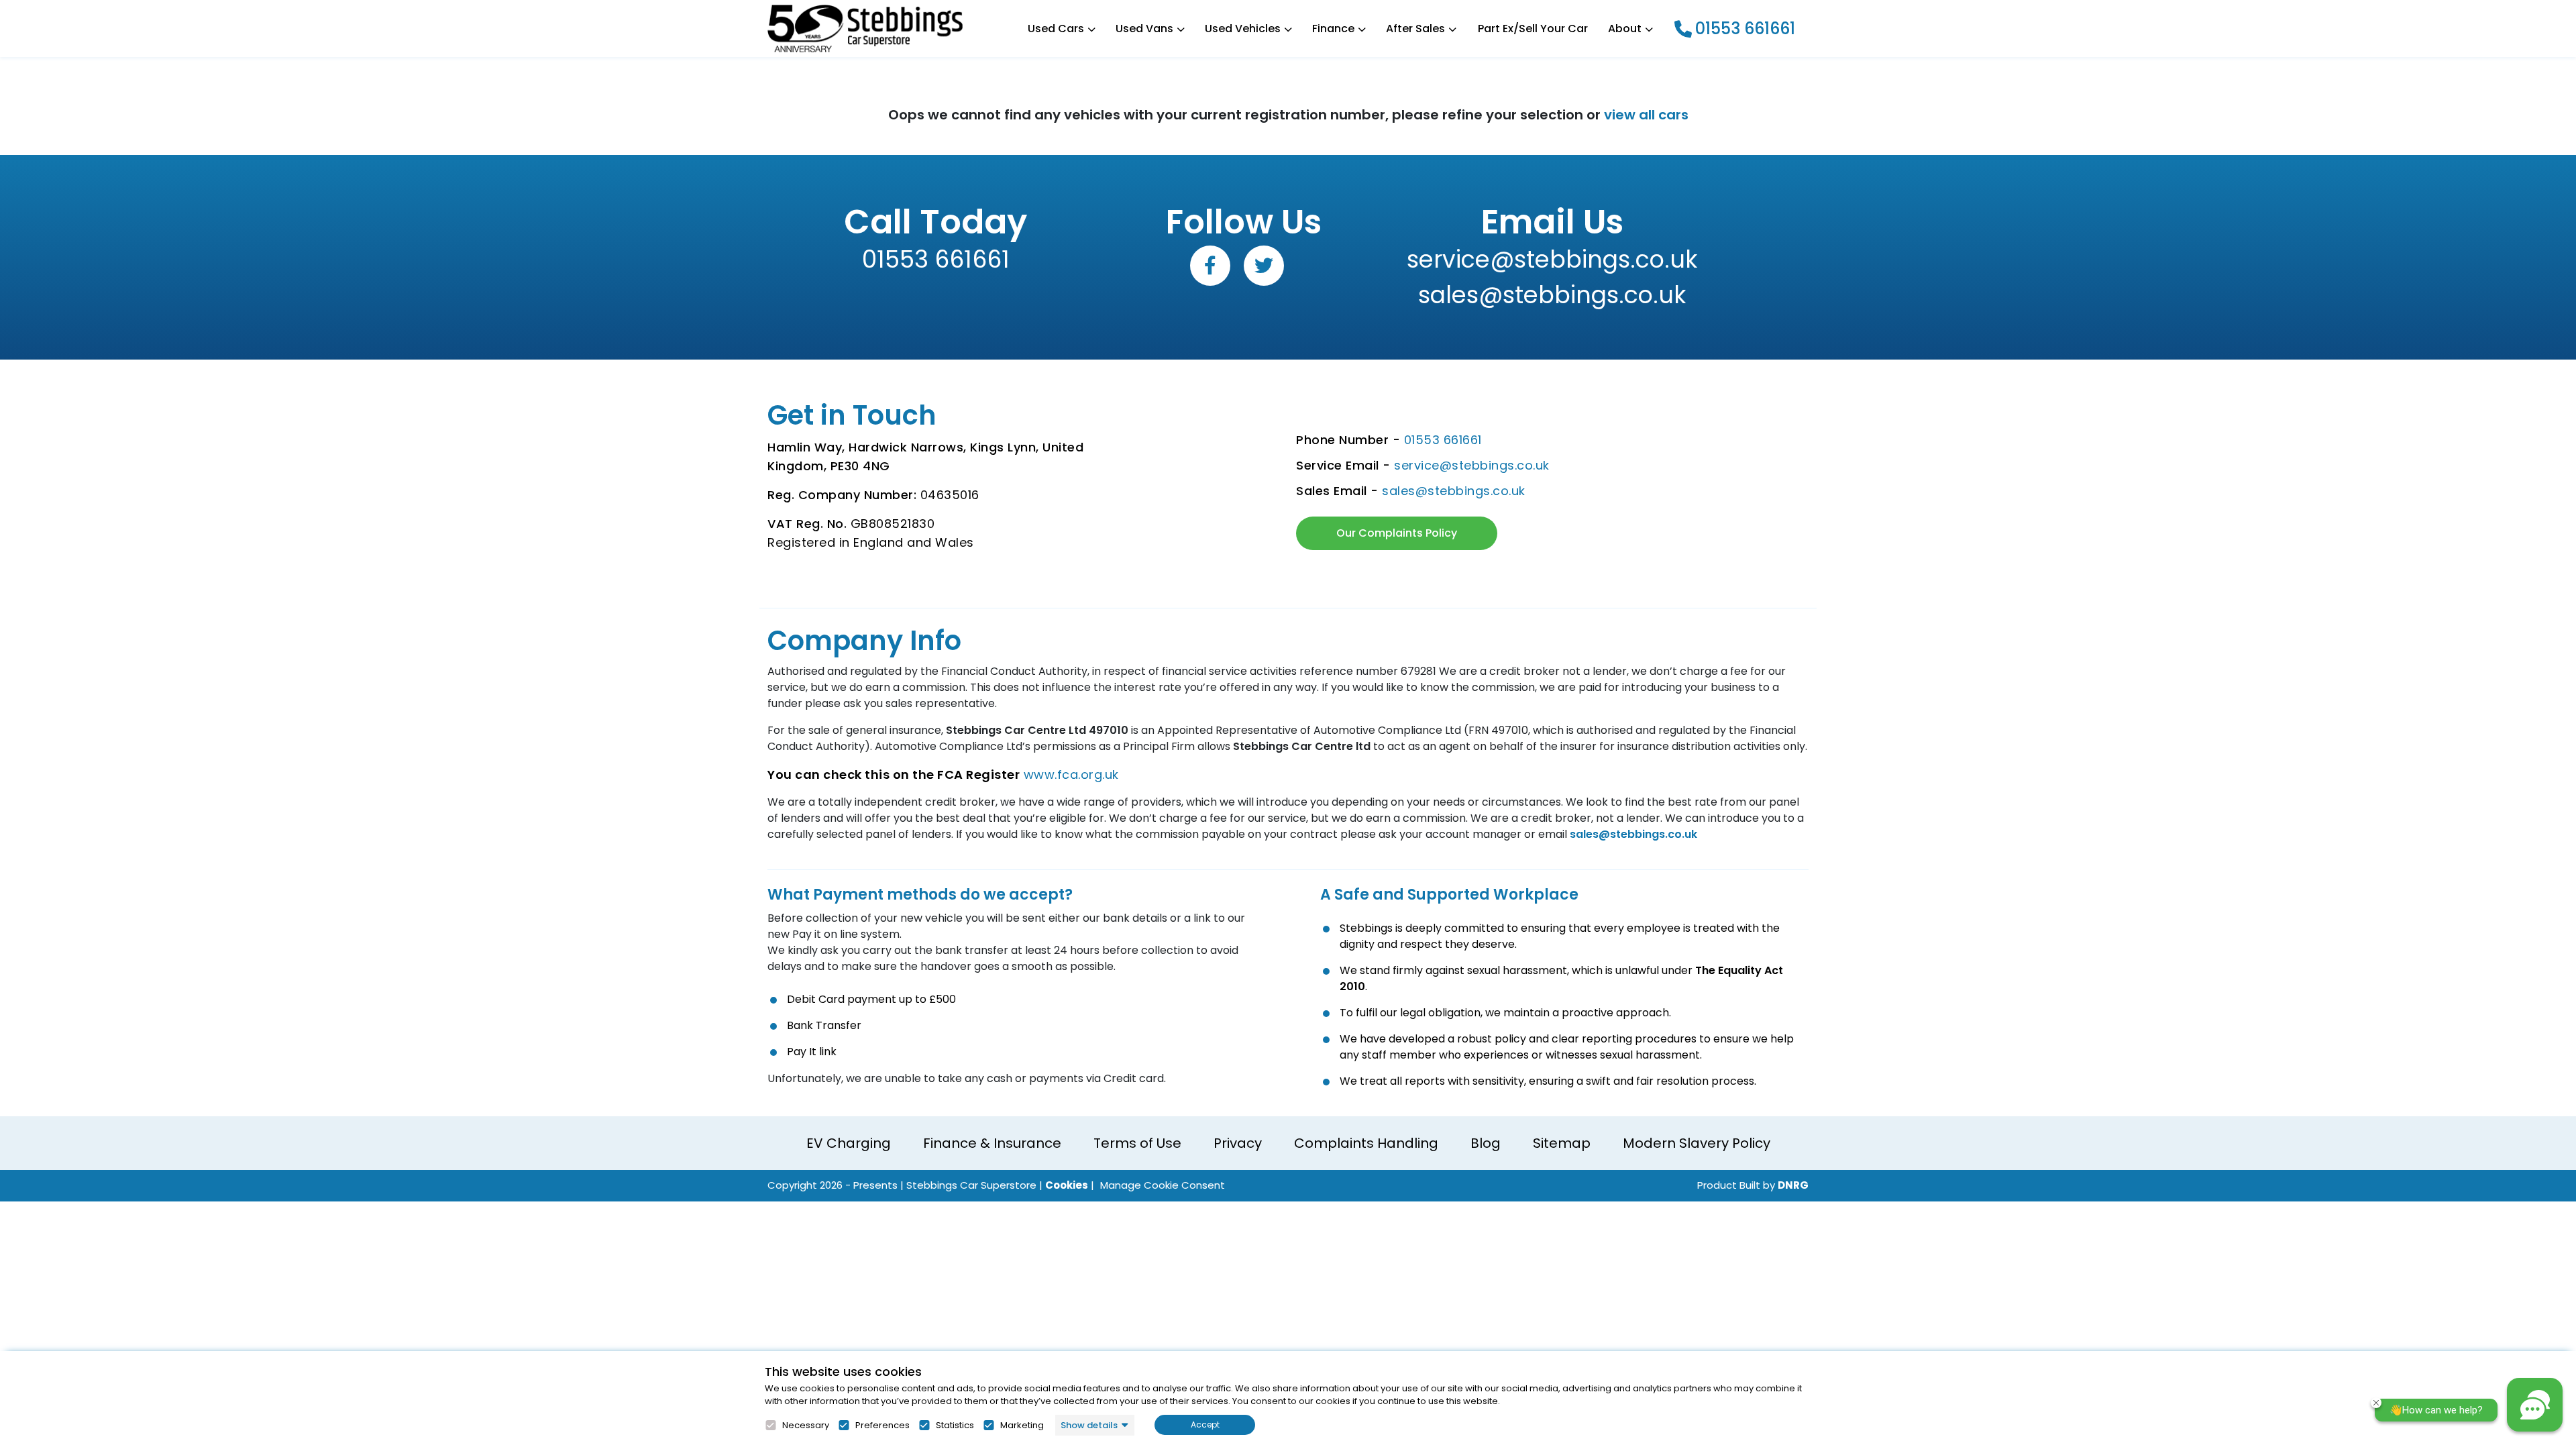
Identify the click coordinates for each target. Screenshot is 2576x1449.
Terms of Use (1137, 1143)
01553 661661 (1745, 29)
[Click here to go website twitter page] (1264, 266)
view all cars (1646, 115)
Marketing (1022, 1426)
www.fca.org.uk (1071, 774)
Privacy (1238, 1143)
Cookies (1067, 1185)
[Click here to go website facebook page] (1210, 266)
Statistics (955, 1426)
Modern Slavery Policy (1697, 1143)
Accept (1205, 1425)
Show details (1089, 1425)
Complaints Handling (1366, 1143)
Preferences (882, 1426)
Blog (1486, 1143)
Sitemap (1562, 1143)
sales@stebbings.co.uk (1552, 295)
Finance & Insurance (992, 1143)
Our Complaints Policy (1397, 533)
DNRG (1793, 1185)
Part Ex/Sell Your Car (1533, 29)
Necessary (806, 1426)
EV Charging (849, 1143)
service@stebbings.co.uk (1552, 259)
